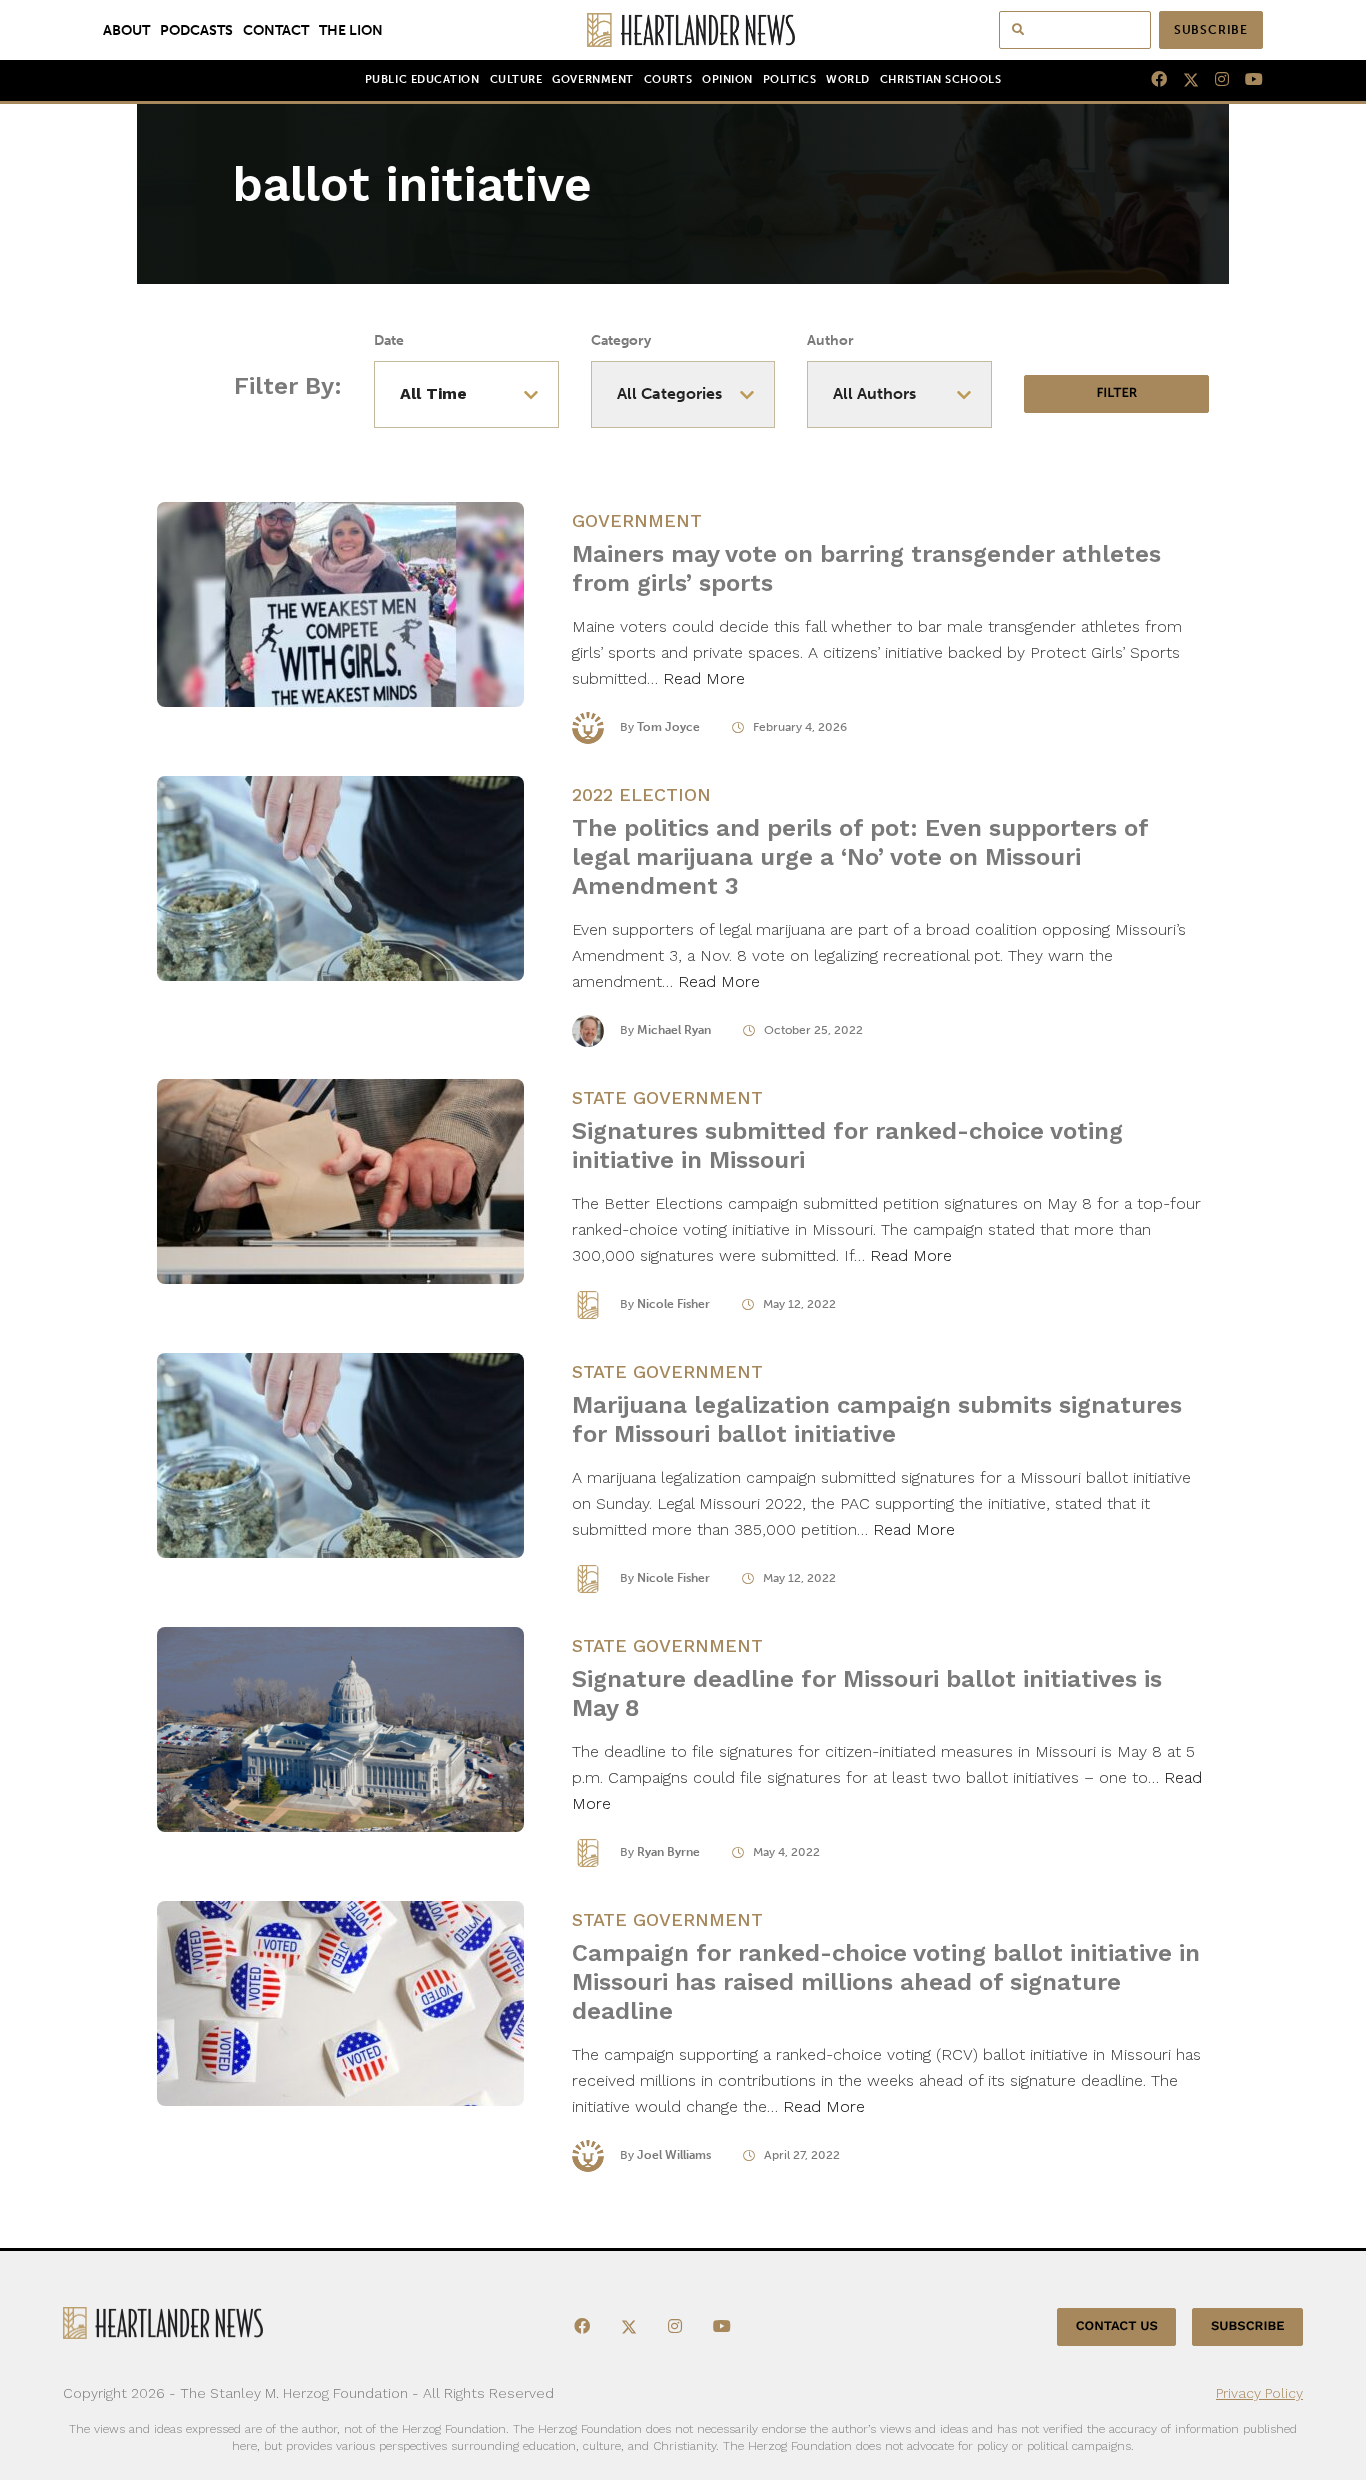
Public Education (422, 79)
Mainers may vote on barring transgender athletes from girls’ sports (866, 568)
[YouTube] (1246, 80)
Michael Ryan (674, 1030)
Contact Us (1117, 2326)
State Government (667, 1097)
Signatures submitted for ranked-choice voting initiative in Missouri (847, 1145)
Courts (668, 79)
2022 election (641, 794)
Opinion (727, 79)
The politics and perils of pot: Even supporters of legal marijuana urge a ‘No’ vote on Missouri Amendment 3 (860, 857)
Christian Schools (940, 79)
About (126, 30)
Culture (516, 79)
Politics (789, 79)
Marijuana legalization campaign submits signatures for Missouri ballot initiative (877, 1419)
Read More (704, 678)
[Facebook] (1151, 80)
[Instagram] (1214, 80)
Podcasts (196, 30)
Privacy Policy (1259, 2393)
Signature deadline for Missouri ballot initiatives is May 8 (867, 1693)
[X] (1183, 80)
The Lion (351, 30)
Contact (276, 30)
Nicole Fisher (673, 1304)
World (848, 79)
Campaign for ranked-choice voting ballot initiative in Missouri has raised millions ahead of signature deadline (886, 1982)
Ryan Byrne (668, 1852)
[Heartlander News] (683, 30)
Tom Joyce (668, 727)
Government (592, 79)
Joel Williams (674, 2155)
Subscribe (1211, 30)
